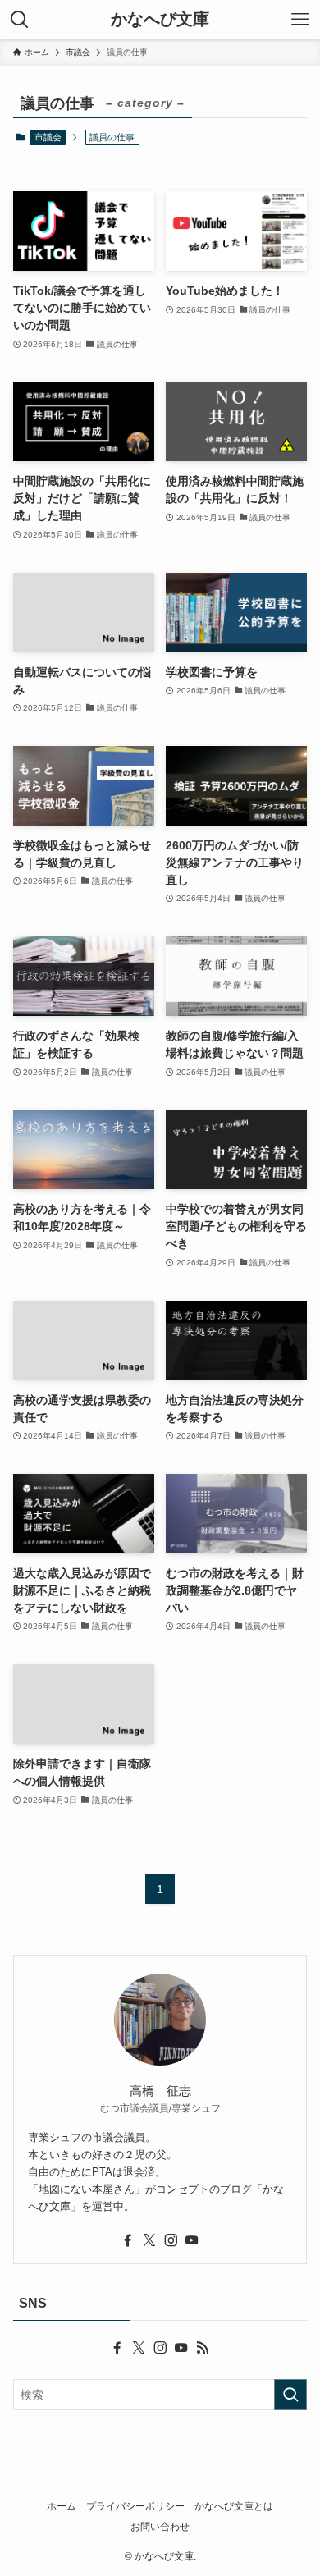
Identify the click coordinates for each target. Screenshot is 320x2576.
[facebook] (128, 2240)
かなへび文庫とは (234, 2506)
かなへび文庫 (160, 20)
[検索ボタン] (20, 20)
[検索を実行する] (290, 2395)
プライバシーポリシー (135, 2506)
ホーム (62, 2506)
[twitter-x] (149, 2240)
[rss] (203, 2348)
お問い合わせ (160, 2526)
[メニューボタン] (300, 20)
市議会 (48, 137)
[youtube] (192, 2240)
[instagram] (171, 2240)
